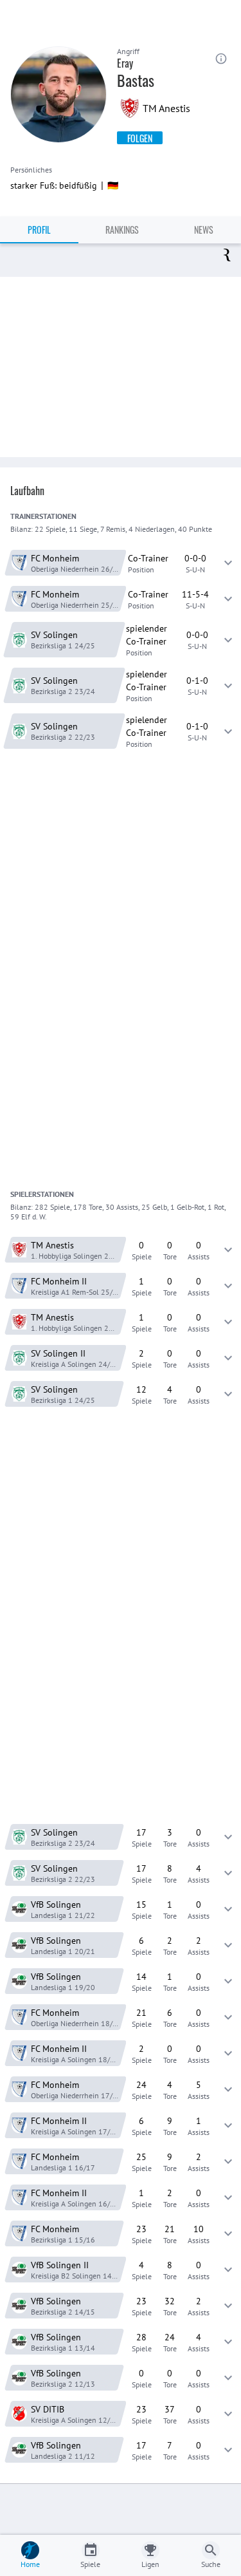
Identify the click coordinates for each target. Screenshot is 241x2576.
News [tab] (204, 230)
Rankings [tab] (122, 230)
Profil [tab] (39, 230)
